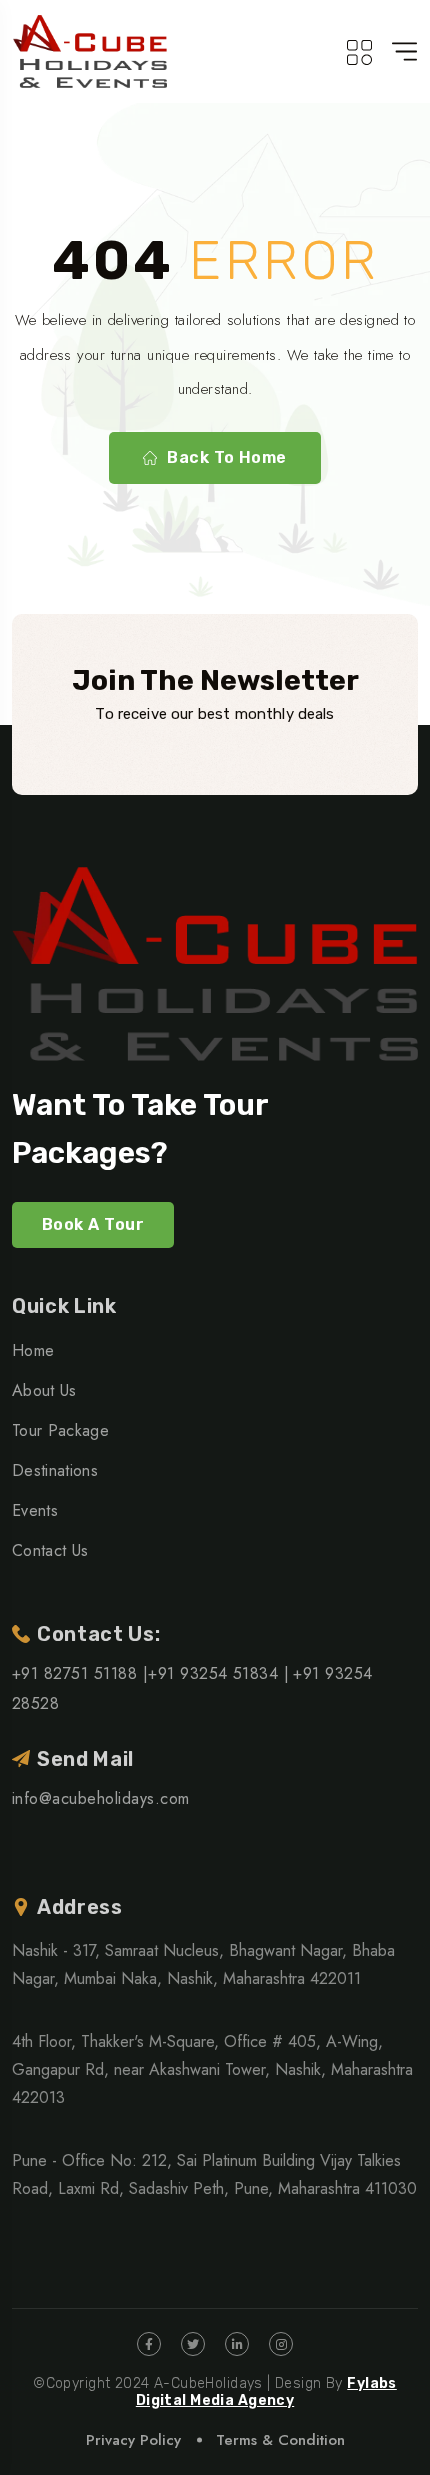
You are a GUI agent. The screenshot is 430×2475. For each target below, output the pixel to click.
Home (33, 1350)
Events (35, 1510)
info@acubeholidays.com (101, 1798)
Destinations (55, 1470)
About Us (44, 1390)
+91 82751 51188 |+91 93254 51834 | (150, 1673)
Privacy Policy (133, 2440)
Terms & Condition (280, 2440)
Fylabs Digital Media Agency (266, 2392)
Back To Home (227, 457)
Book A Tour (93, 1224)
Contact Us (50, 1550)
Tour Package (60, 1430)
